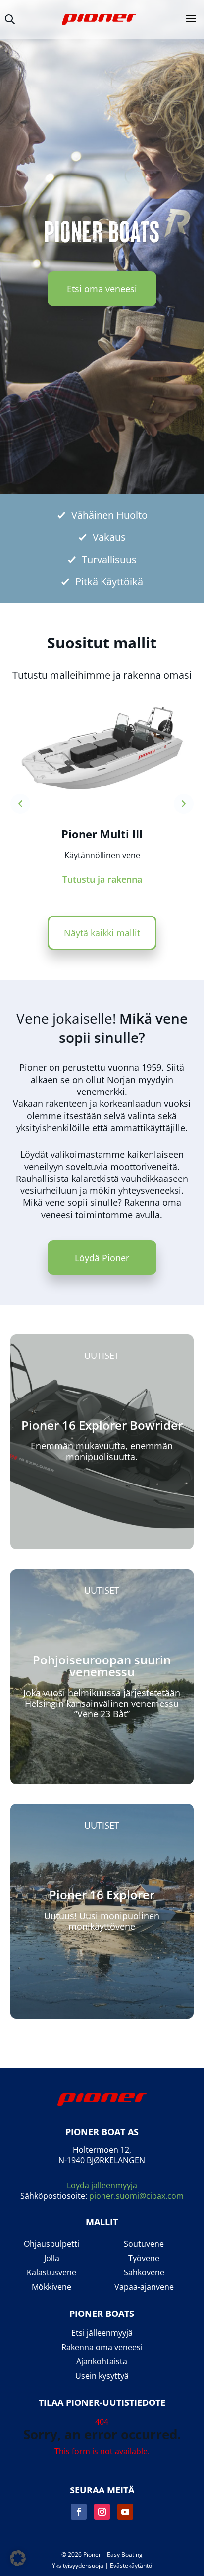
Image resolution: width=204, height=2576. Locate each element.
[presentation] (20, 804)
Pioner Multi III (102, 834)
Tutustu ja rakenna (102, 879)
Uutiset (102, 1355)
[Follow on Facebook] (79, 2512)
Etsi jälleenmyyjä (102, 2333)
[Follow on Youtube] (125, 2512)
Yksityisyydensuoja (78, 2565)
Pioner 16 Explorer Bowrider (102, 1425)
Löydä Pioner (102, 1258)
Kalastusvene (51, 2273)
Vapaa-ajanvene (144, 2287)
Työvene (144, 2258)
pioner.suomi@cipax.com (136, 2196)
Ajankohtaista (102, 2362)
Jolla (52, 2258)
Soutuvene (144, 2244)
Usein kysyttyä (102, 2376)
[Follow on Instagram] (102, 2512)
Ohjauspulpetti (51, 2244)
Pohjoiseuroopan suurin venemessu (102, 1666)
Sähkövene (144, 2273)
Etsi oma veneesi (102, 289)
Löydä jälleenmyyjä (102, 2185)
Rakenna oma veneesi (102, 2347)
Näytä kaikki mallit (102, 933)
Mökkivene (51, 2287)
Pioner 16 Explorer (102, 1895)
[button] (18, 2558)
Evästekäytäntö (131, 2565)
